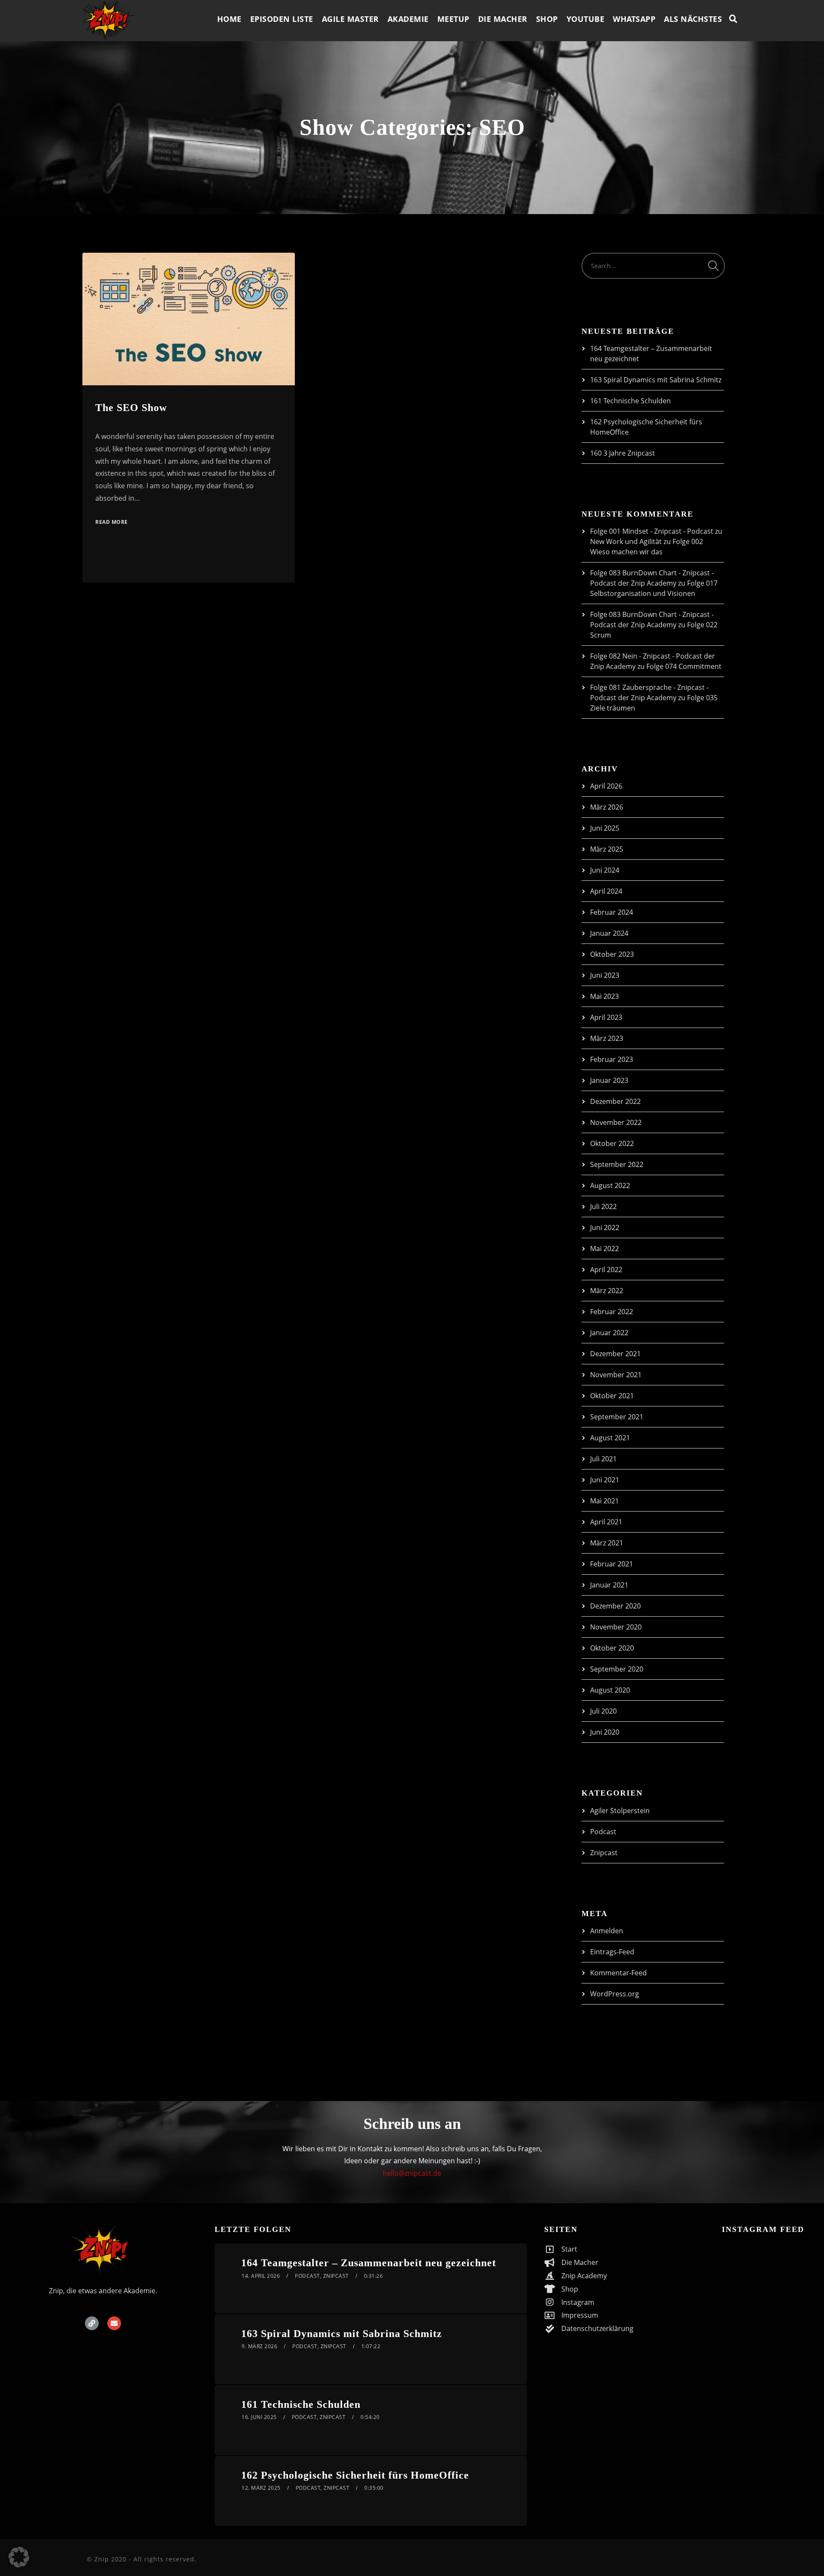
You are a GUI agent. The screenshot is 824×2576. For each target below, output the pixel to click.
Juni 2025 (605, 828)
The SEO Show (131, 408)
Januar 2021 (609, 1585)
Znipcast (604, 1853)
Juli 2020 (603, 1711)
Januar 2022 (609, 1333)
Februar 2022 (612, 1312)
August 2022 (610, 1185)
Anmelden (607, 1931)
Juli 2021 (603, 1459)
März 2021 (607, 1543)
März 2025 (607, 849)
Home (229, 19)
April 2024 (606, 891)
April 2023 (606, 1017)
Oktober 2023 (612, 954)
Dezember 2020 (615, 1606)
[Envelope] (114, 2323)
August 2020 (610, 1690)
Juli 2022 (603, 1206)
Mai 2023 (604, 996)
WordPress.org (615, 1994)
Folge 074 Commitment (684, 666)
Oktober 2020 (612, 1648)
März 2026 (607, 807)
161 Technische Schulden (630, 401)
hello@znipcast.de (412, 2173)
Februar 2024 (612, 912)
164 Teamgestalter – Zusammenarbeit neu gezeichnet (369, 2263)
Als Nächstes (693, 19)
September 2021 (617, 1417)
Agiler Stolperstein (620, 1811)
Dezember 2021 (615, 1354)
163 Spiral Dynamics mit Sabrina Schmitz (656, 380)
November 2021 (616, 1375)
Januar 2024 (609, 933)
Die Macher (503, 19)
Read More (112, 522)
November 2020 (616, 1627)
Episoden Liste (282, 19)
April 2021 (606, 1522)
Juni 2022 (605, 1228)
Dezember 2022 (615, 1101)
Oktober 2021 (612, 1396)
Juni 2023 (605, 975)
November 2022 (616, 1122)
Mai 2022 (604, 1249)
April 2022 (606, 1270)
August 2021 (610, 1438)
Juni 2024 (605, 870)
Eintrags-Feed (612, 1952)
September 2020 (617, 1669)
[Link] (92, 2323)
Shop (547, 19)
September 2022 (617, 1164)
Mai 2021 (604, 1501)
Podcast (603, 1832)
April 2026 (606, 786)
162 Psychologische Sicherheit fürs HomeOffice (355, 2475)
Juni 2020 (605, 1732)
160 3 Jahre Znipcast (623, 453)
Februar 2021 (612, 1564)
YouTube (586, 19)
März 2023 (607, 1038)
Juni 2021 (605, 1480)
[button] (19, 2557)
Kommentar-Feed (618, 1973)
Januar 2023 (609, 1080)
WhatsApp (634, 19)
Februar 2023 (612, 1059)
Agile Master (350, 19)
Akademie (408, 19)
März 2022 (607, 1291)
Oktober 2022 (612, 1143)
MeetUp (453, 19)
